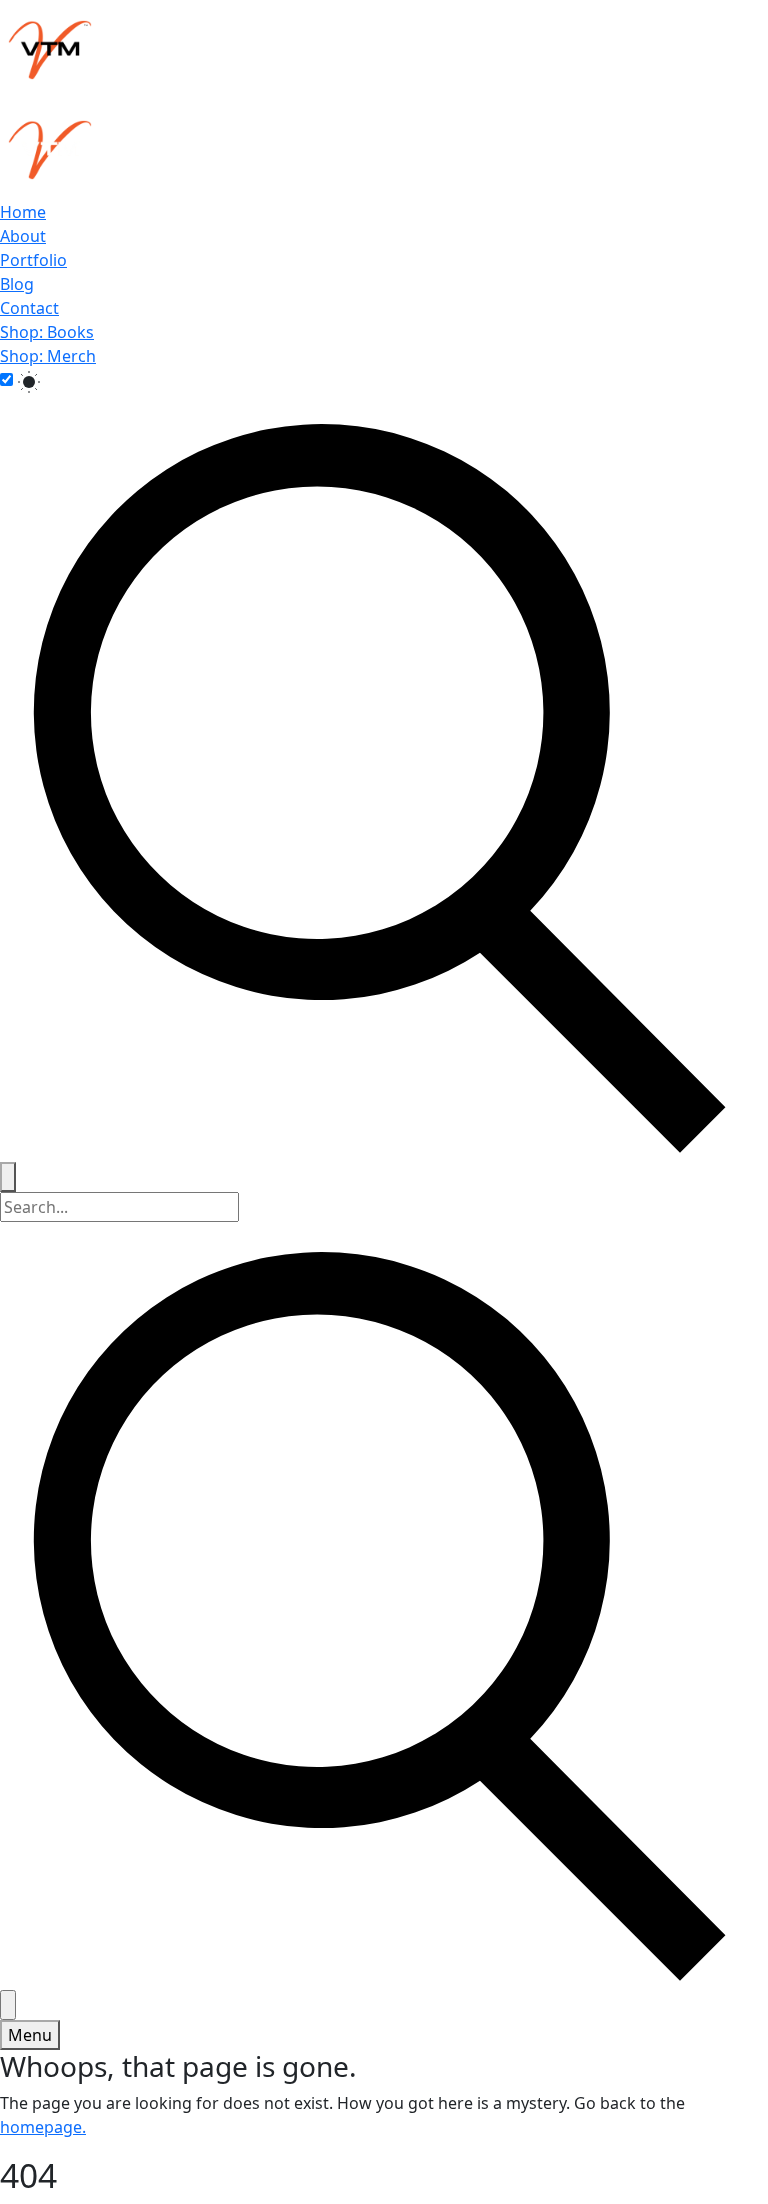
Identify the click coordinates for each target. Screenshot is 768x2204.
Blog (17, 284)
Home (23, 212)
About (23, 236)
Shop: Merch (48, 356)
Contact (29, 308)
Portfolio (33, 260)
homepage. (43, 2127)
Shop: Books (47, 332)
